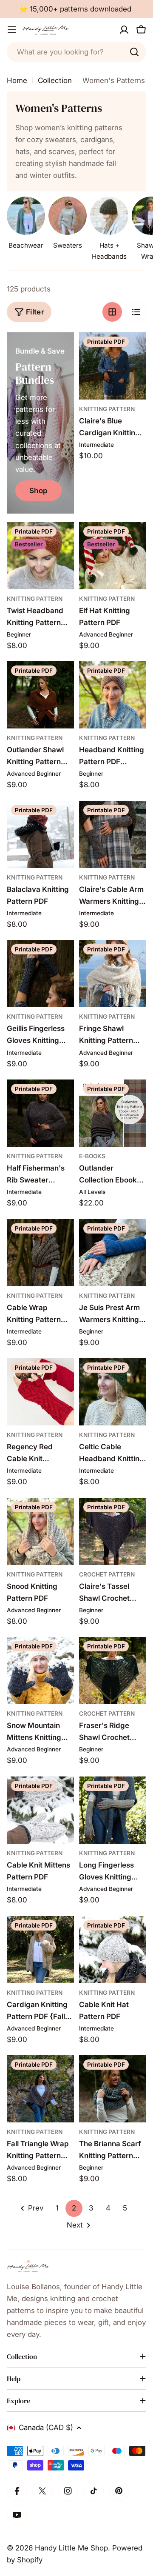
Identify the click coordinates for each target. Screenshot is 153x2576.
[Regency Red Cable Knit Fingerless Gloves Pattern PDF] (40, 1392)
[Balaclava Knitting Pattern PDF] (40, 834)
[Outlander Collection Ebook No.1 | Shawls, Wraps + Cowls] (113, 1113)
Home (17, 80)
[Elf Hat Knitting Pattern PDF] (113, 556)
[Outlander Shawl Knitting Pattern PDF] (40, 695)
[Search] (134, 52)
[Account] (124, 30)
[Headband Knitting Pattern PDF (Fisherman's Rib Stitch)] (113, 695)
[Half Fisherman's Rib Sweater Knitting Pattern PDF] (40, 1113)
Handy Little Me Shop (71, 2548)
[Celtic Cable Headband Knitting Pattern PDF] (113, 1392)
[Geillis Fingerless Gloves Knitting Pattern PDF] (40, 974)
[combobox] (76, 52)
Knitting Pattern (107, 409)
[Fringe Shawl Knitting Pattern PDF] (113, 974)
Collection (55, 80)
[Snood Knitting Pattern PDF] (40, 1531)
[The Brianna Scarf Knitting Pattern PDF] (113, 2089)
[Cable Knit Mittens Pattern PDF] (40, 1810)
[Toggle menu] (12, 30)
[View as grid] (112, 312)
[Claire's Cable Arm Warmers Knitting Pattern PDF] (113, 834)
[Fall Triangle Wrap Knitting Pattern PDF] (40, 2089)
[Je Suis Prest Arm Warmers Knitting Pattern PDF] (113, 1253)
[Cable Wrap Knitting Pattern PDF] (40, 1253)
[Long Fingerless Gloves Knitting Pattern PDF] (113, 1810)
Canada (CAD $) (46, 2427)
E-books (92, 1156)
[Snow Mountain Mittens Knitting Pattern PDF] (40, 1671)
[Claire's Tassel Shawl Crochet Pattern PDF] (113, 1531)
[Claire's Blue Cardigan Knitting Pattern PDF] (113, 366)
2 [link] (74, 2208)
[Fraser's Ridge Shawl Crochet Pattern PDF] (113, 1671)
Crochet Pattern (107, 1574)
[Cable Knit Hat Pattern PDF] (113, 1950)
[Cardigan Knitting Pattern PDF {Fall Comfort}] (40, 1950)
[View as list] (136, 312)
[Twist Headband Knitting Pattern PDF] (40, 556)
